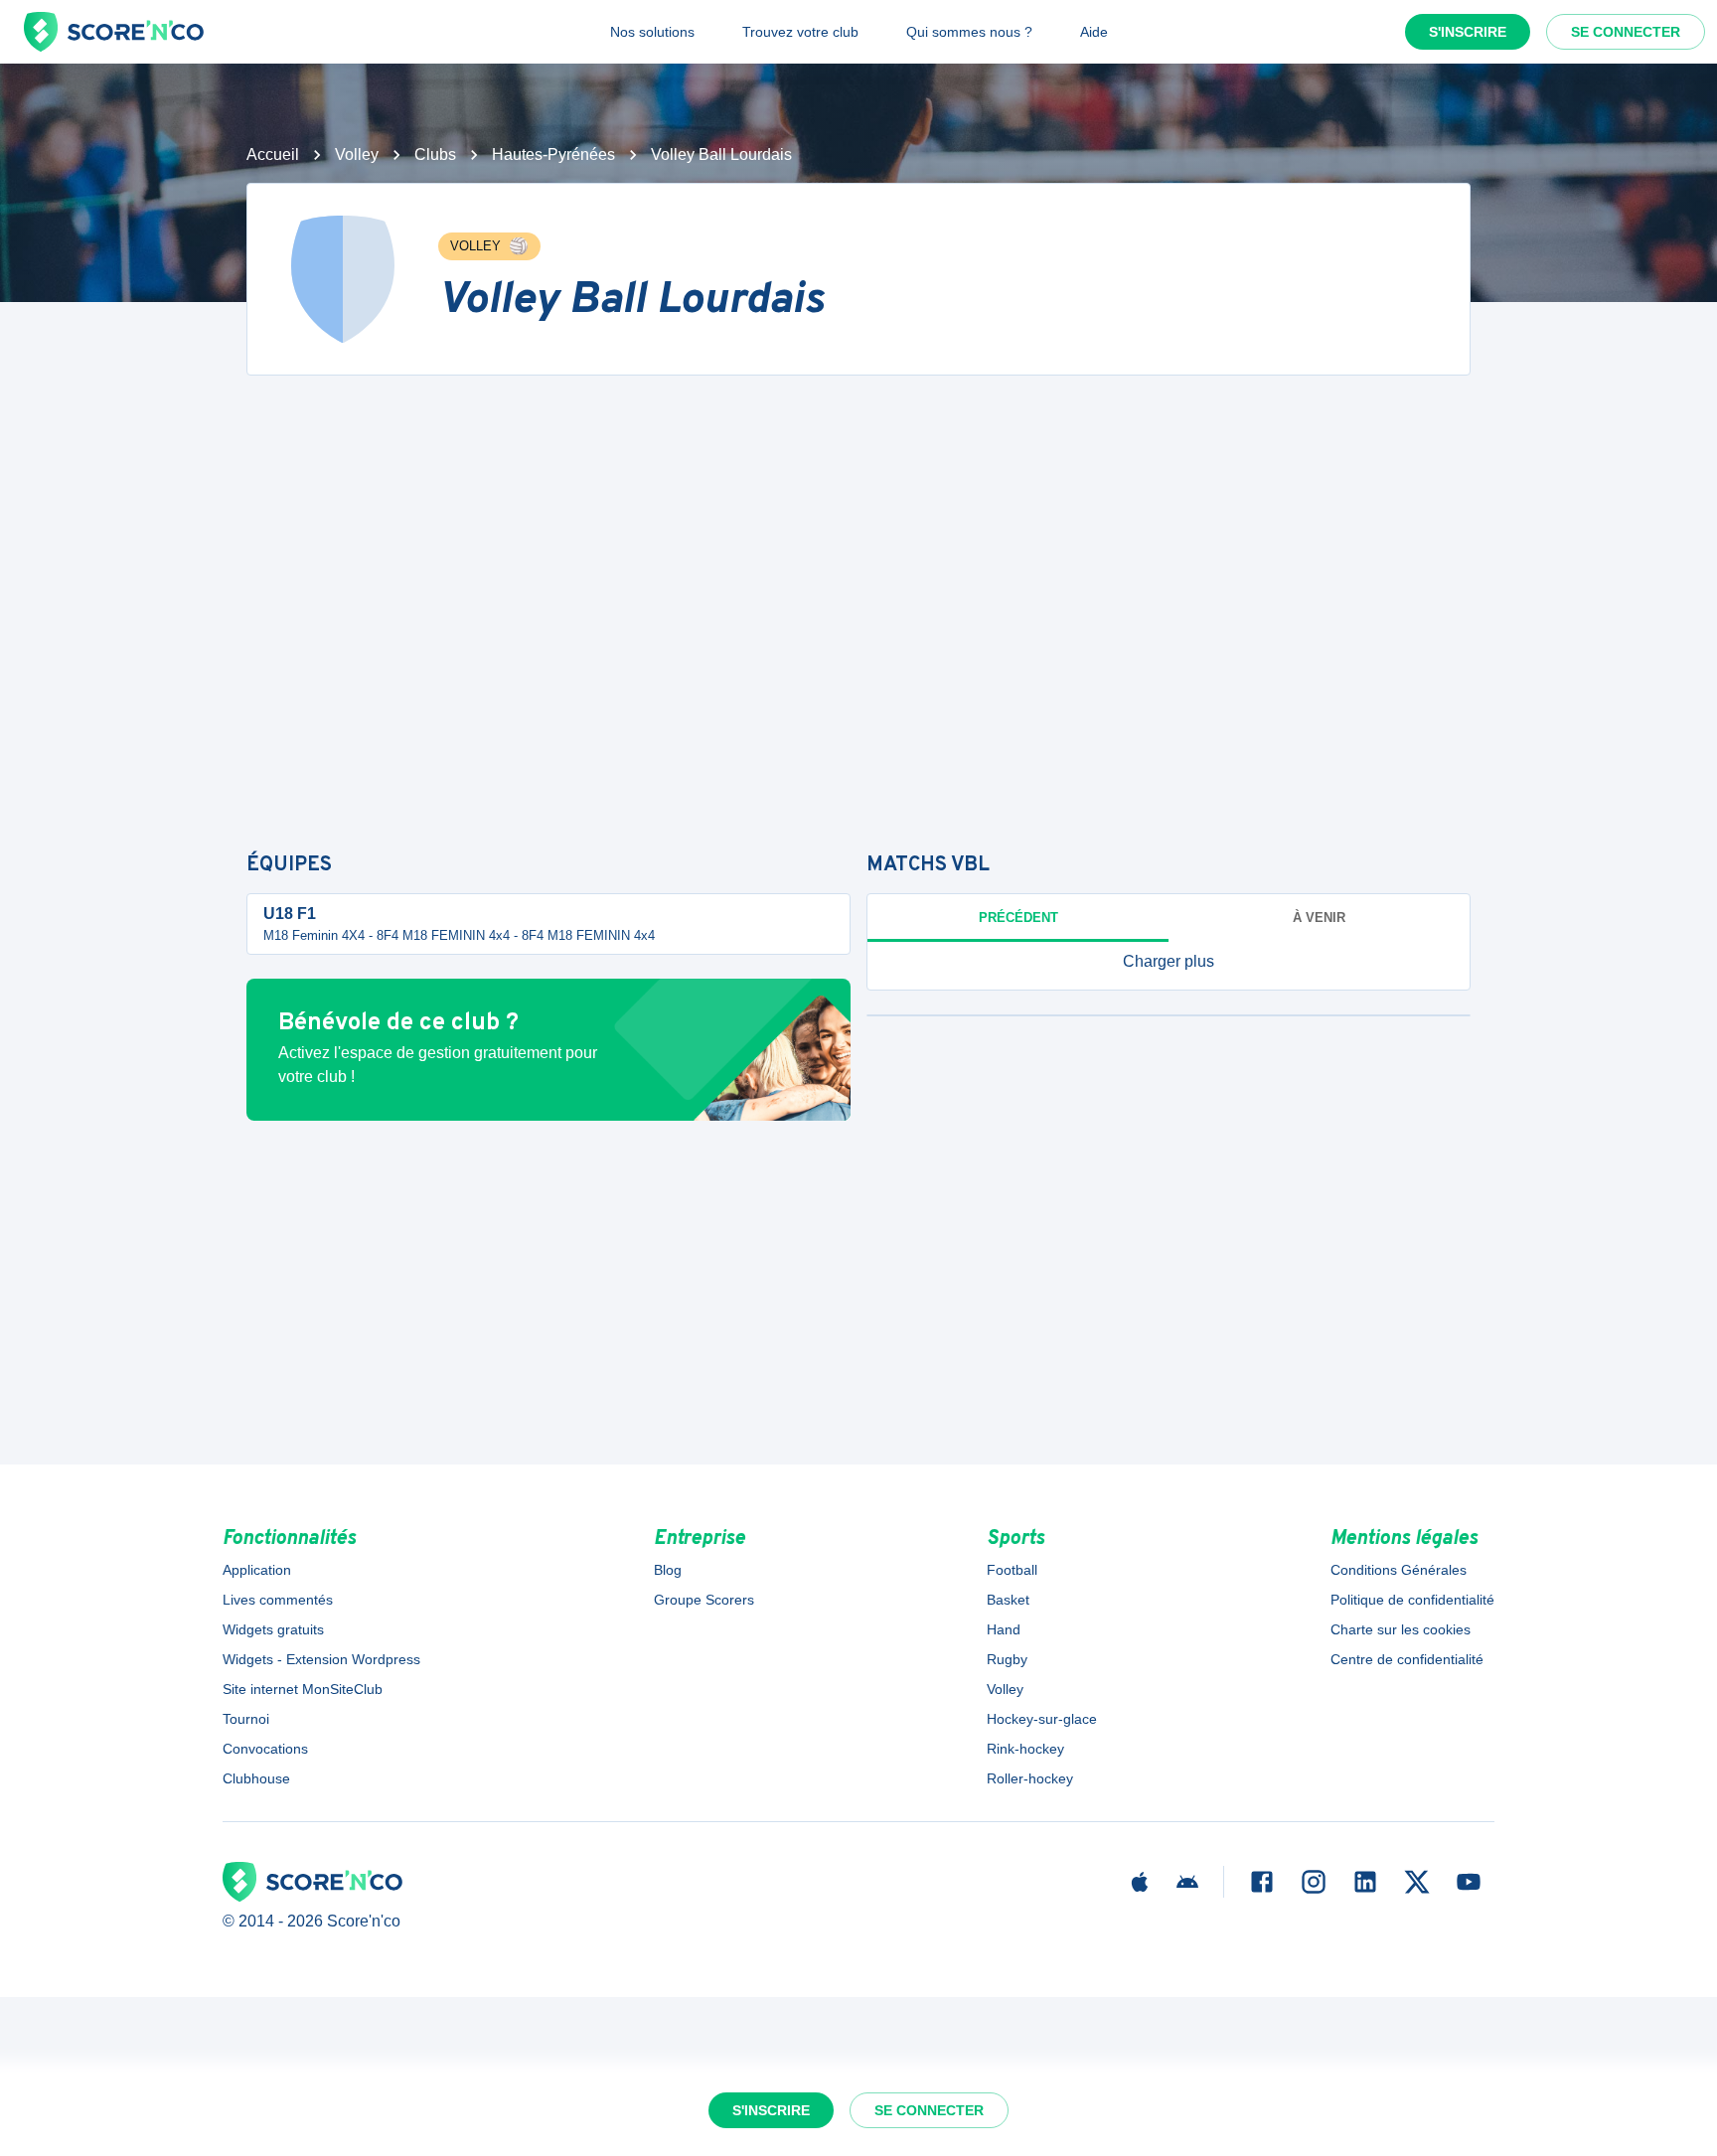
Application (257, 1570)
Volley (357, 154)
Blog (668, 1570)
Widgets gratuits (273, 1629)
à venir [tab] (1319, 918)
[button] (1169, 962)
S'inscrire (1468, 32)
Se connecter (1626, 32)
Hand (1004, 1629)
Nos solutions (652, 32)
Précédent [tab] (1018, 918)
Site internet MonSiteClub (303, 1689)
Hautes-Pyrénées (553, 154)
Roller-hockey (1030, 1778)
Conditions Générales (1399, 1570)
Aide (1094, 32)
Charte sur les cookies (1401, 1629)
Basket (1008, 1600)
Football (1012, 1570)
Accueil (273, 154)
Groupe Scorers (704, 1600)
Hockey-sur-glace (1042, 1719)
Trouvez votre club (800, 32)
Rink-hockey (1025, 1749)
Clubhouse (256, 1778)
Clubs (435, 154)
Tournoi (246, 1719)
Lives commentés (278, 1600)
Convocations (265, 1749)
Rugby (1007, 1659)
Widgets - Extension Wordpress (321, 1659)
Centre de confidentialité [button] (1407, 1659)
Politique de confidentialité (1412, 1600)
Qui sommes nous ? (969, 32)
